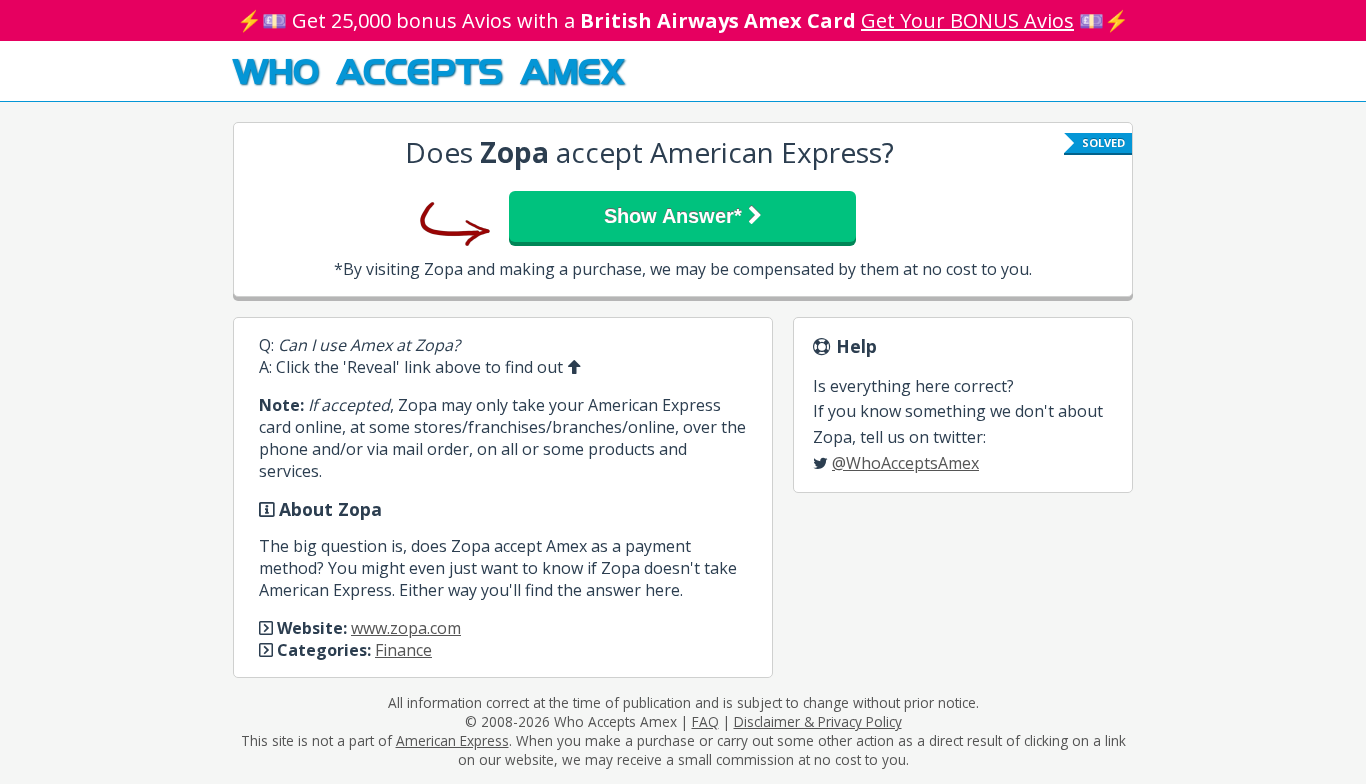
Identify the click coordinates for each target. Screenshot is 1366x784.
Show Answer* (676, 216)
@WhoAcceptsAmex (905, 463)
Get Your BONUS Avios (967, 20)
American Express (452, 740)
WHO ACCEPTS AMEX (428, 70)
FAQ (705, 721)
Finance (403, 650)
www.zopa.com (406, 628)
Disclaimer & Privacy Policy (818, 721)
